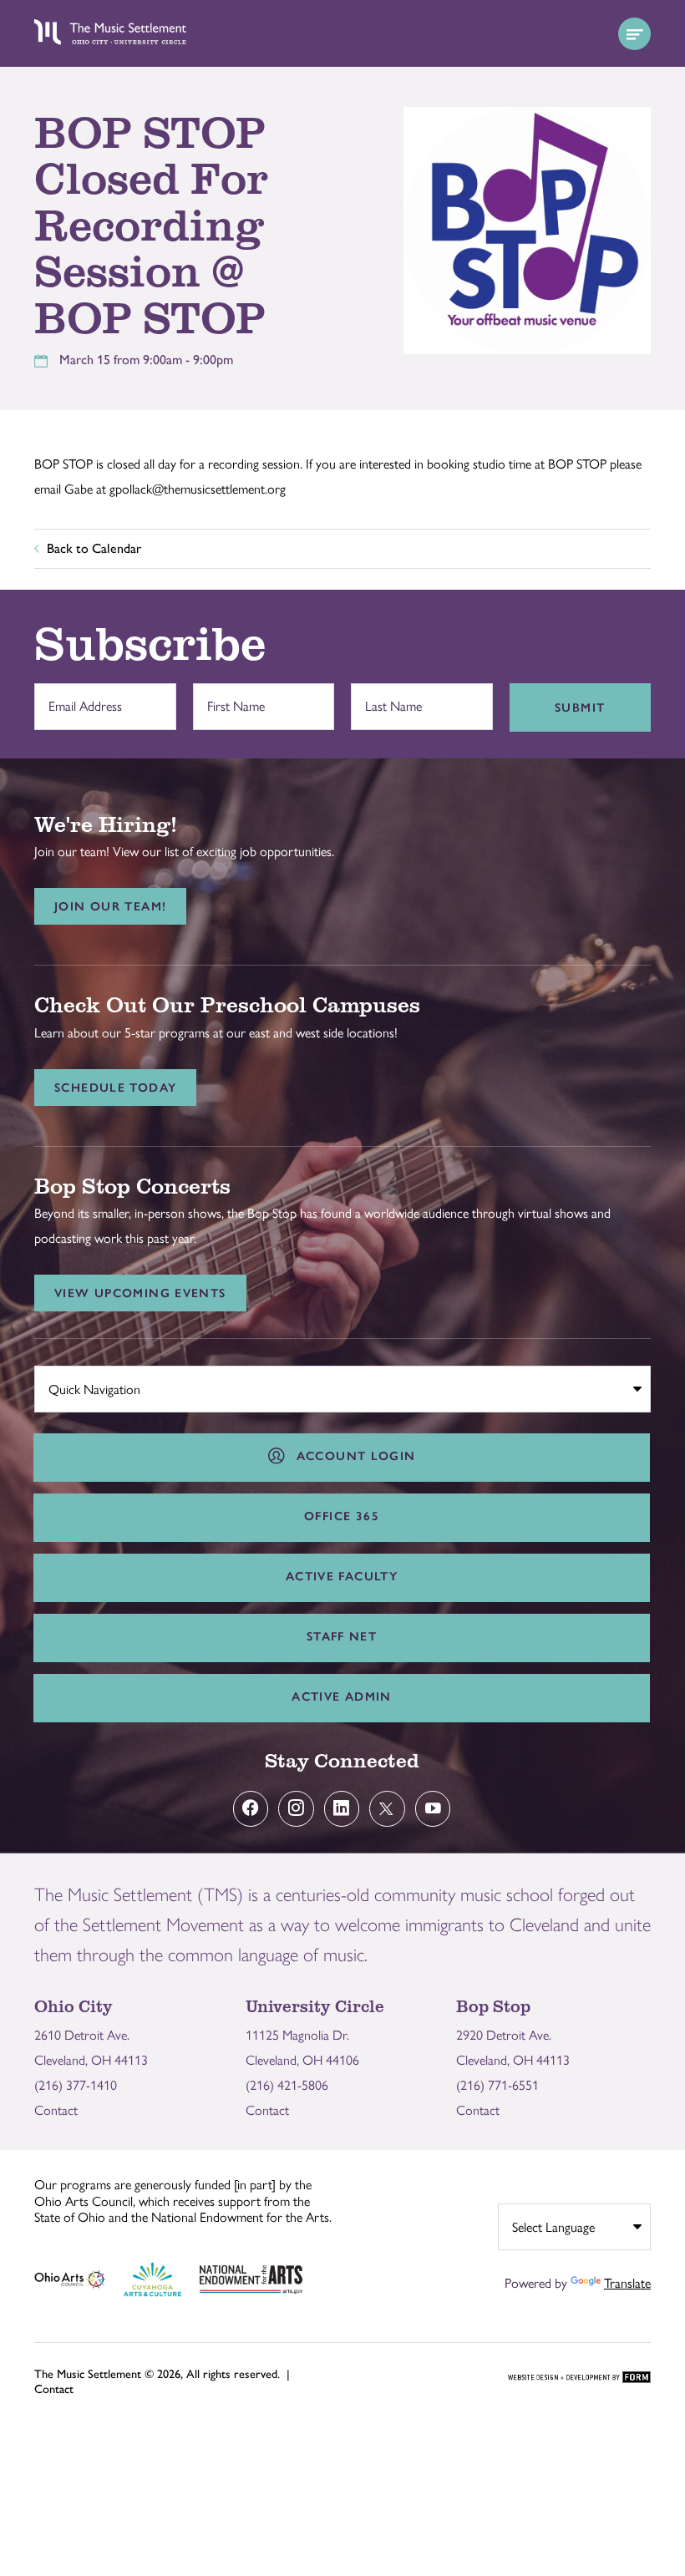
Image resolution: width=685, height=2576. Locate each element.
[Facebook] (251, 1809)
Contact (56, 2110)
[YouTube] (433, 1809)
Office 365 (342, 1516)
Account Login (352, 1456)
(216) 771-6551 (497, 2085)
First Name (231, 698)
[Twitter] (387, 1809)
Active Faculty (342, 1576)
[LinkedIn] (342, 1809)
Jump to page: (80, 1386)
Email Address (81, 698)
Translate (627, 2283)
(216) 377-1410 (76, 2085)
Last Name (389, 698)
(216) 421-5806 (287, 2085)
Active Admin (342, 1696)
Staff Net (342, 1636)
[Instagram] (296, 1809)
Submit (580, 707)
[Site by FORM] (579, 2378)
